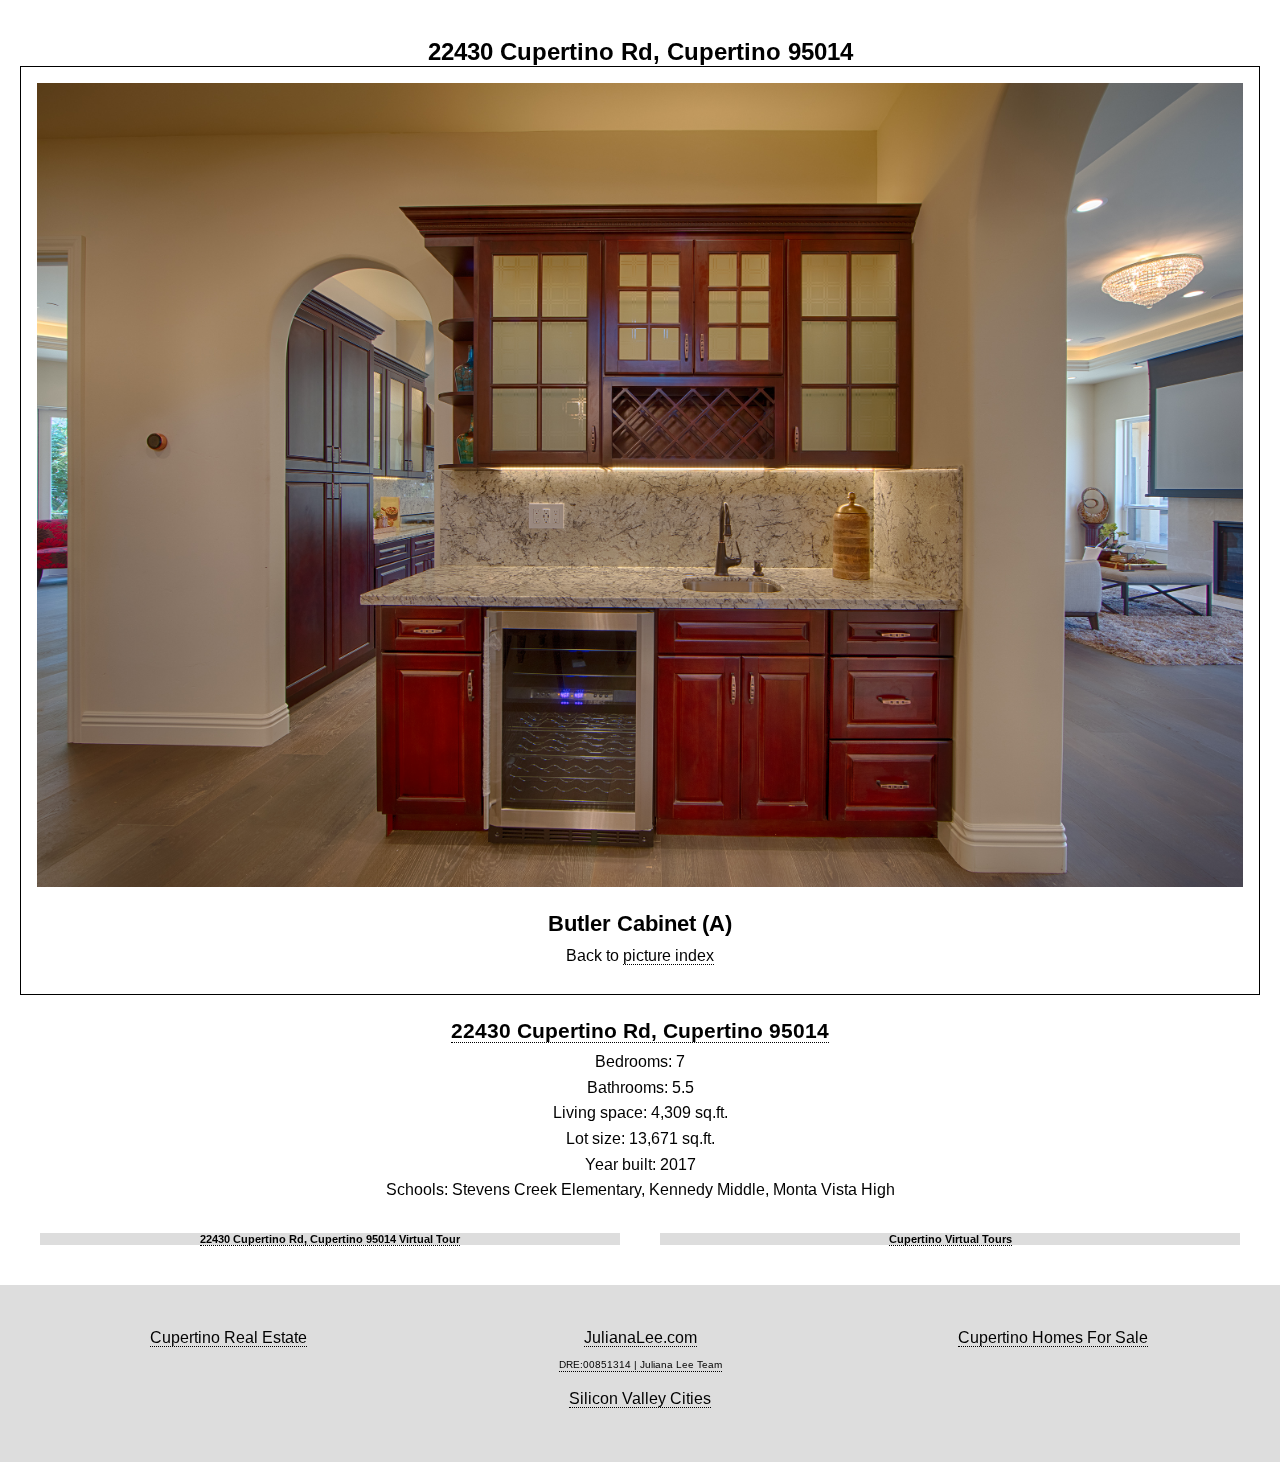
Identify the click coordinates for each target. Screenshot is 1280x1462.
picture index (668, 955)
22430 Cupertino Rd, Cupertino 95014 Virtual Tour (330, 1239)
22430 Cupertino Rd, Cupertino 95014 (640, 1030)
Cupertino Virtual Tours (950, 1239)
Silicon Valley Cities (640, 1398)
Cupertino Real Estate (228, 1337)
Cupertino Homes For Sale (1053, 1337)
